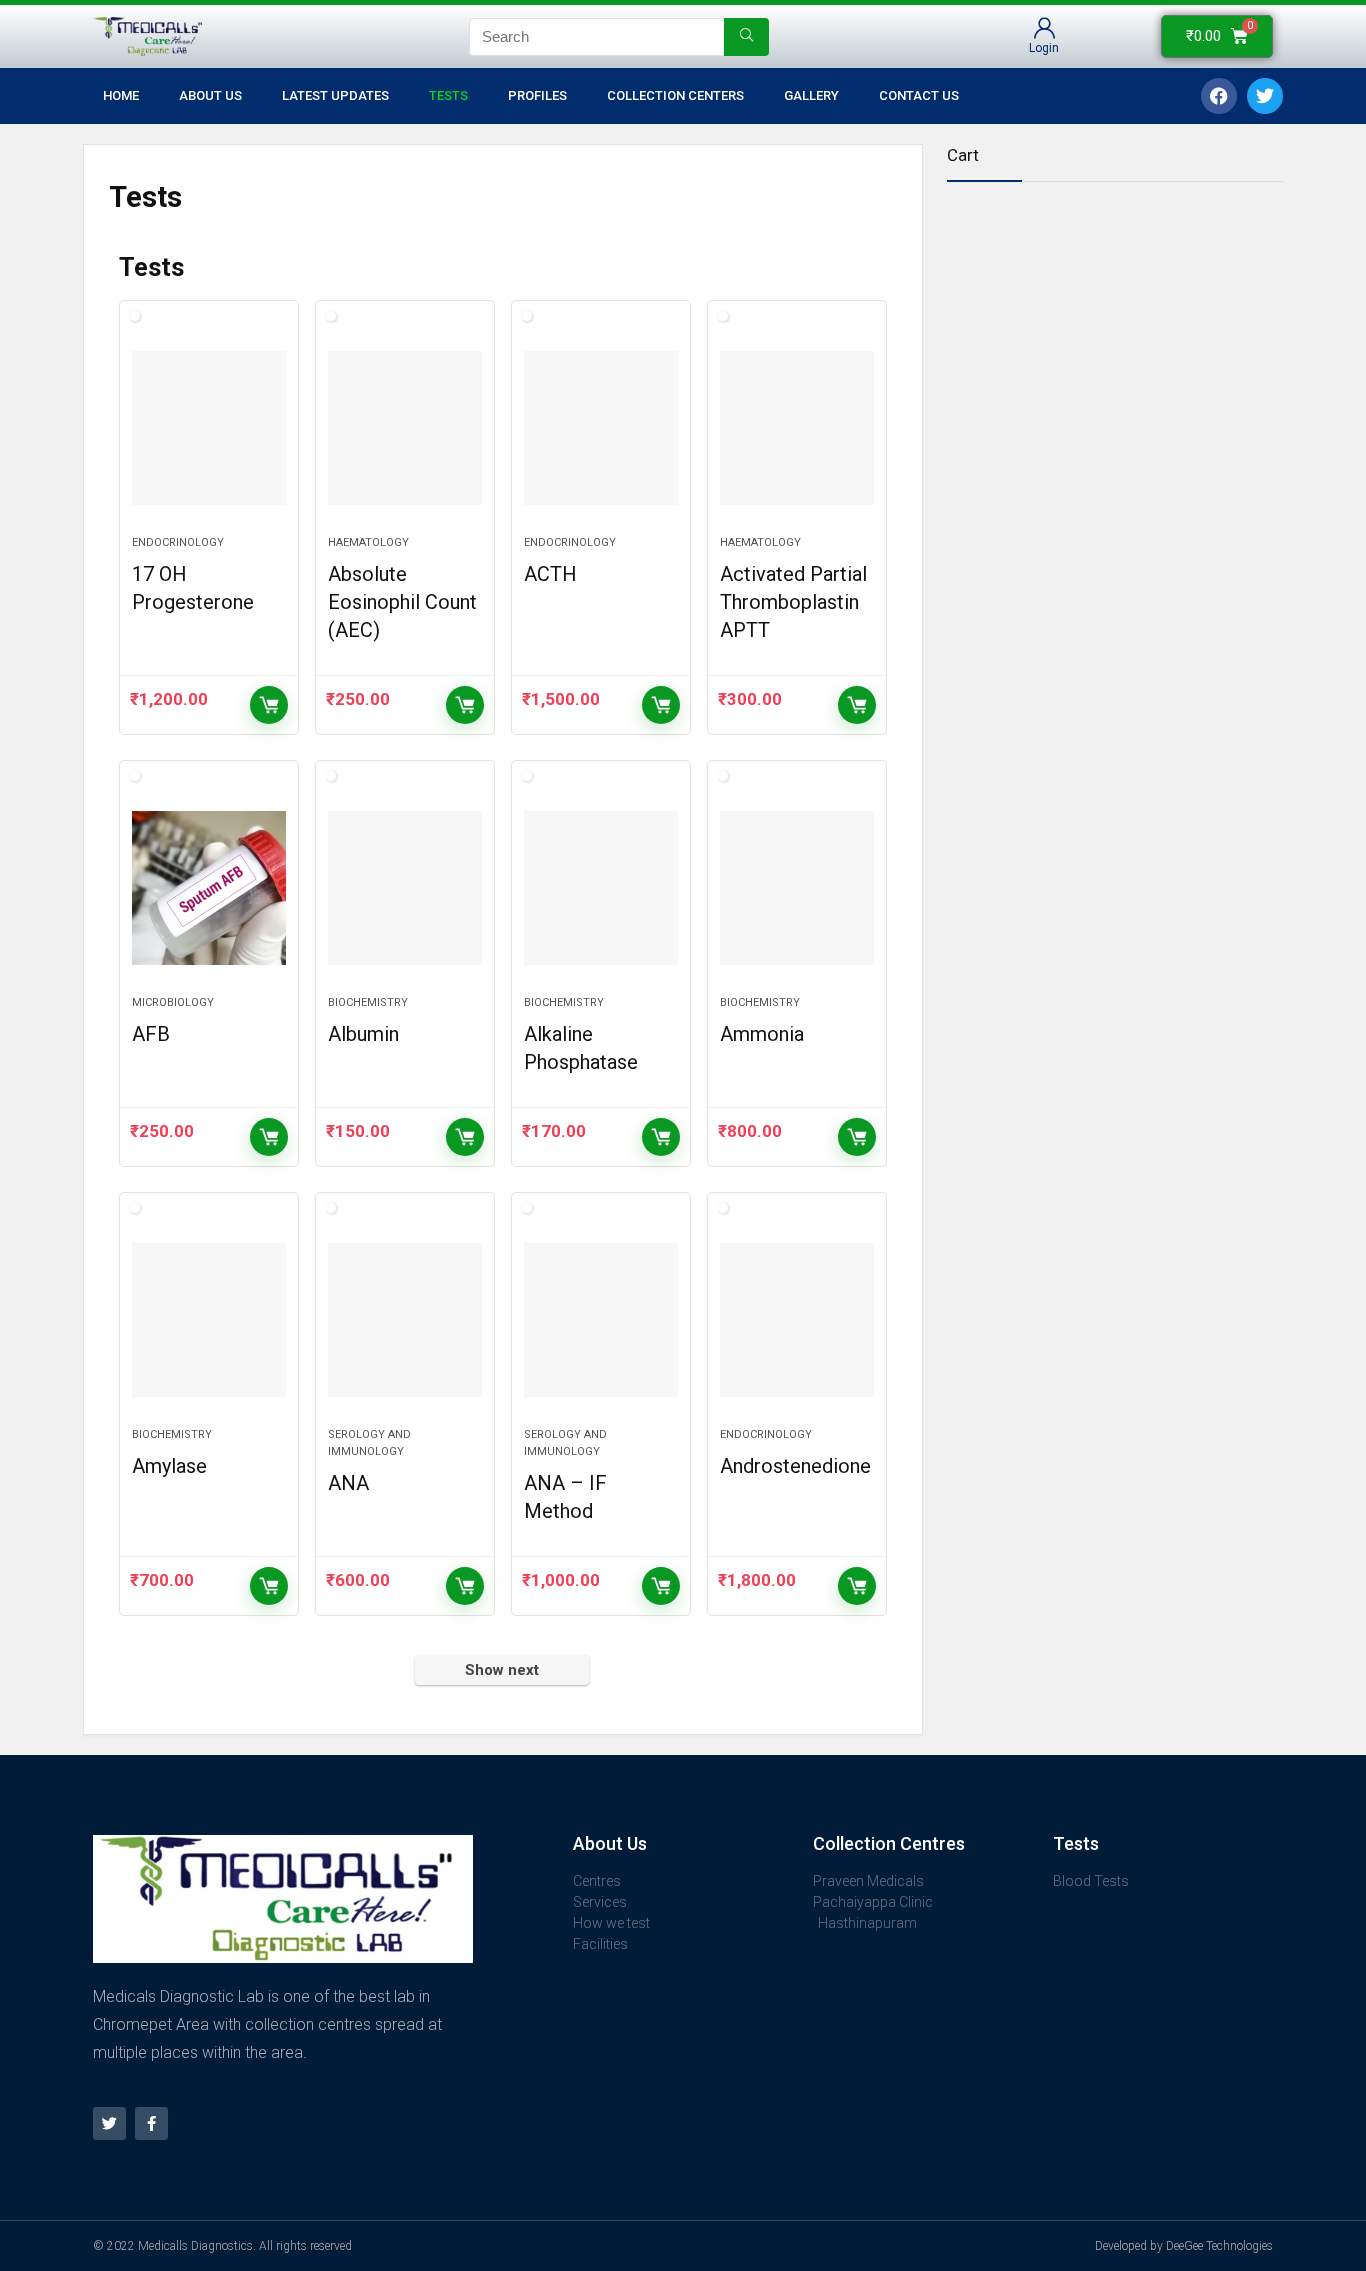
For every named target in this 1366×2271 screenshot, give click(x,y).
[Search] (746, 37)
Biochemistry (368, 1002)
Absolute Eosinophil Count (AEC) (402, 602)
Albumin (363, 1034)
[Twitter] (109, 2123)
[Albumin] (405, 888)
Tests (448, 95)
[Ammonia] (797, 888)
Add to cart (269, 705)
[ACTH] (601, 428)
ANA (348, 1483)
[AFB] (209, 888)
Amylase (169, 1466)
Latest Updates (335, 95)
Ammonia (762, 1034)
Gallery (811, 95)
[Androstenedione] (797, 1320)
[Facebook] (1219, 96)
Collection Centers (675, 95)
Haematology (368, 542)
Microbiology (173, 1002)
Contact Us (919, 95)
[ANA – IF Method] (601, 1320)
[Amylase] (209, 1320)
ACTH (550, 574)
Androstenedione (795, 1466)
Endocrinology (178, 542)
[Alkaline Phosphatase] (601, 888)
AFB (151, 1034)
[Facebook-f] (151, 2123)
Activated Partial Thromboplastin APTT (793, 602)
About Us (210, 95)
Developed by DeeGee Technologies (1184, 2246)
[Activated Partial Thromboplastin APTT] (797, 428)
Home (121, 95)
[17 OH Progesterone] (209, 428)
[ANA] (405, 1320)
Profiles (537, 95)
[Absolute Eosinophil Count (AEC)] (405, 428)
